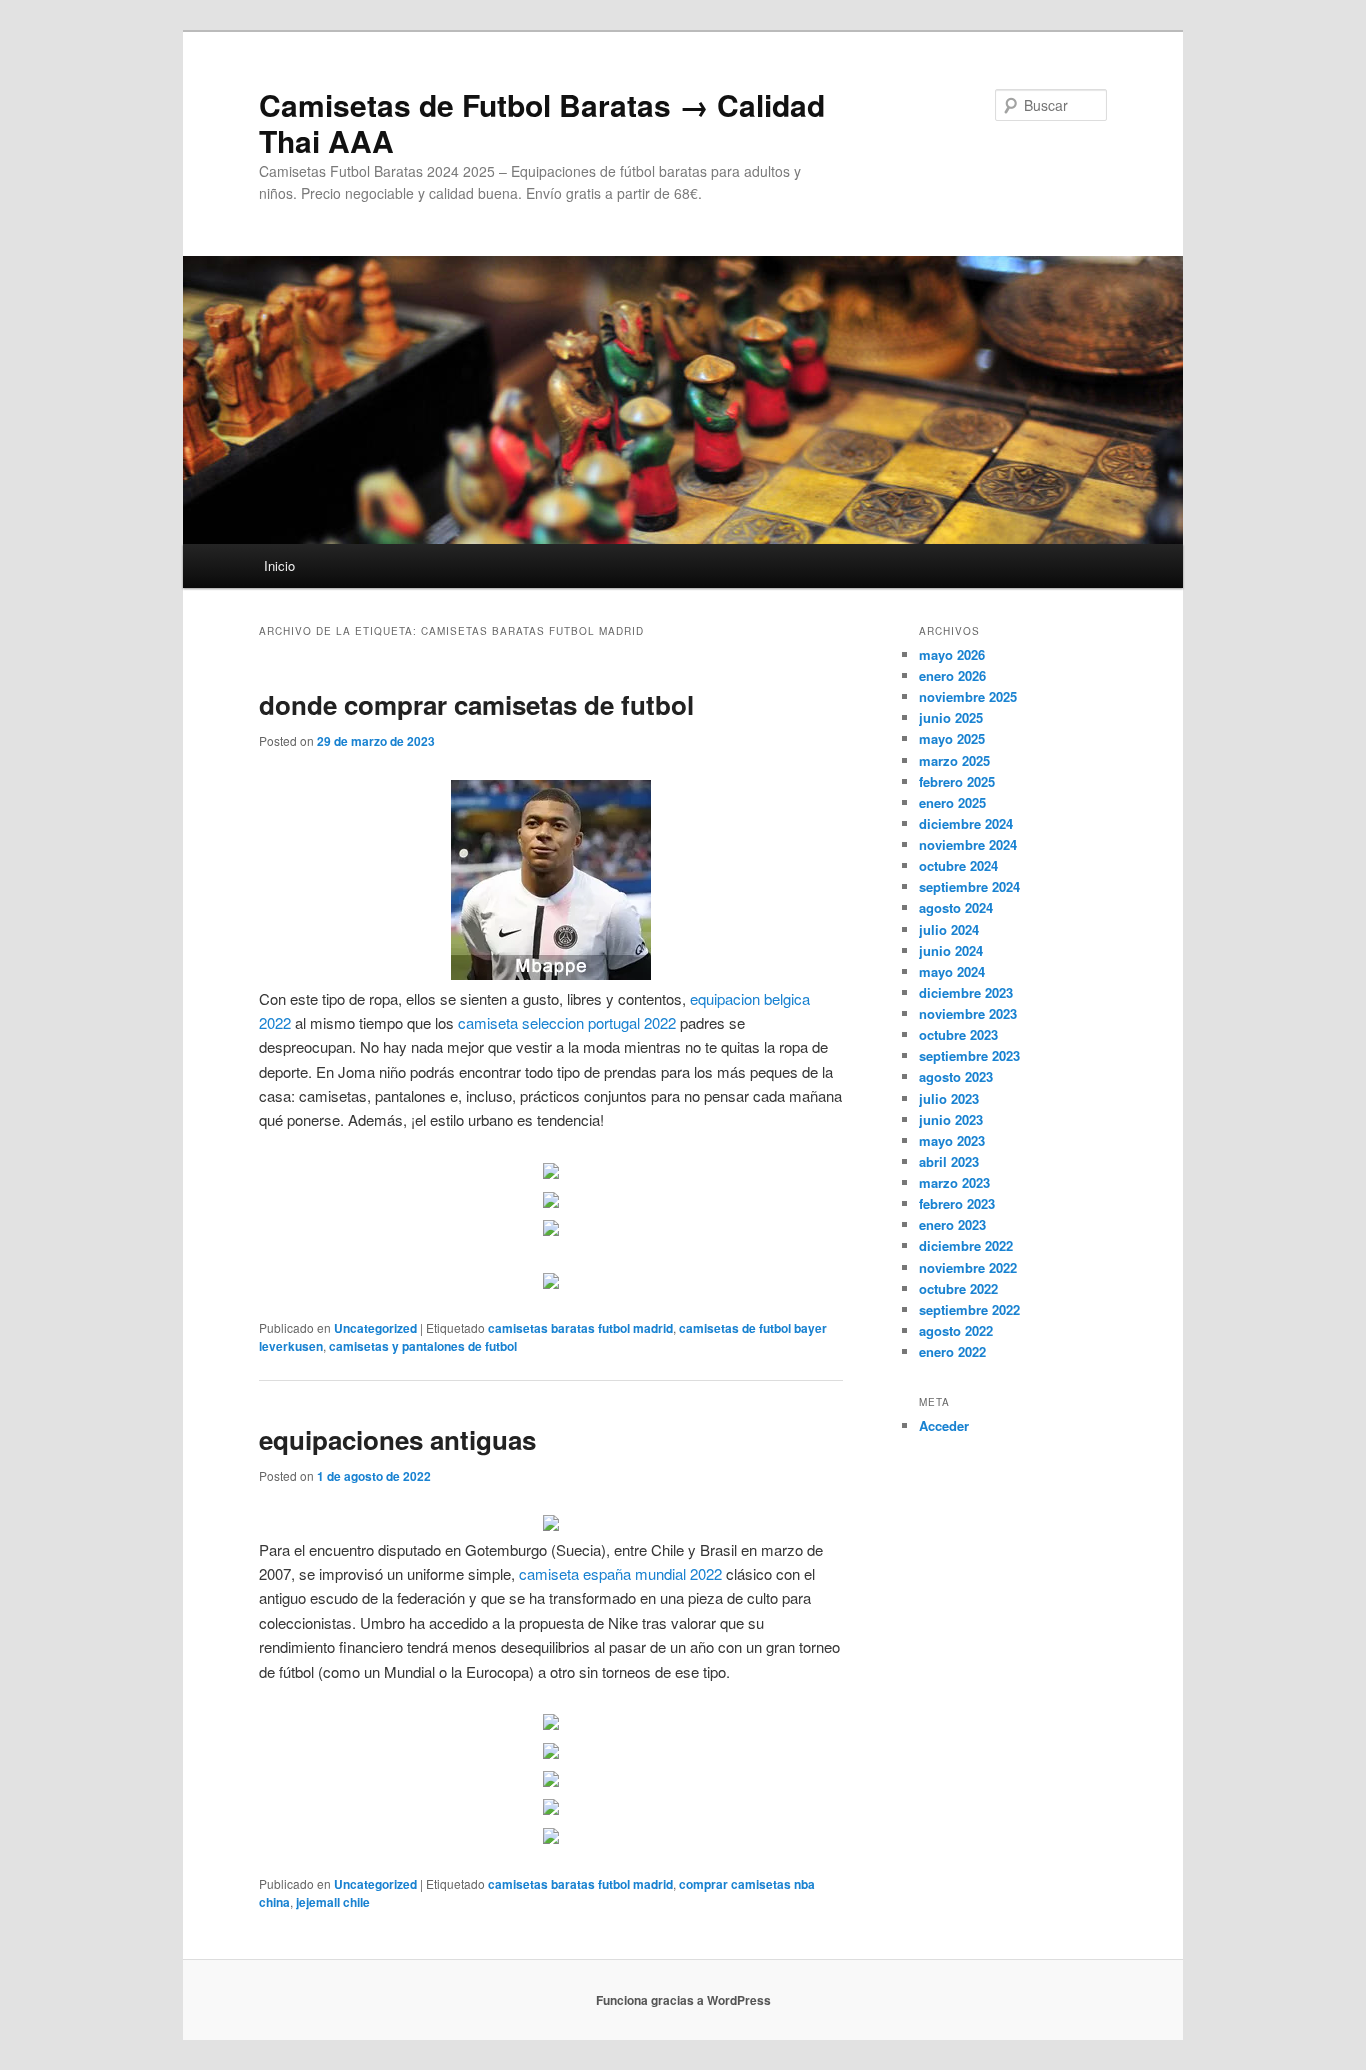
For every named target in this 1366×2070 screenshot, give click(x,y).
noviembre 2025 (968, 696)
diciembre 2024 (966, 823)
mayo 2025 (952, 738)
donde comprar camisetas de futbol (476, 704)
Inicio (279, 565)
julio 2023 (949, 1098)
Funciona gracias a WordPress (683, 2000)
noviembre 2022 (968, 1267)
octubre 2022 (958, 1288)
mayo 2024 (952, 971)
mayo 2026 (952, 654)
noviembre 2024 (968, 844)
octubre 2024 (958, 865)
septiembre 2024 (969, 886)
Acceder (944, 1425)
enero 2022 (952, 1351)
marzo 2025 (954, 760)
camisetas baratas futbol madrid (580, 1328)
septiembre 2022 (969, 1309)
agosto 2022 (956, 1330)
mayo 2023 (952, 1140)
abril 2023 (949, 1161)
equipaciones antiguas (397, 1439)
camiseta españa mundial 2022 (620, 1573)
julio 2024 (949, 929)
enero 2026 (952, 675)
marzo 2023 (954, 1182)
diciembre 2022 (966, 1245)
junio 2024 (951, 950)
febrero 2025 (957, 781)
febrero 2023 (957, 1203)
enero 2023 (952, 1224)
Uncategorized (375, 1328)
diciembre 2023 (966, 992)
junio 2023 (951, 1119)
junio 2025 (951, 717)
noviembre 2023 (968, 1013)
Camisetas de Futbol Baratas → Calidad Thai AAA (542, 122)
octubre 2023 (958, 1034)
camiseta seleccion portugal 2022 (567, 1022)
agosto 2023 (956, 1076)
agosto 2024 (956, 907)
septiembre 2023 (969, 1055)
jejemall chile (333, 1902)
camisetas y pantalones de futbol (423, 1346)
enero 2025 (952, 802)
